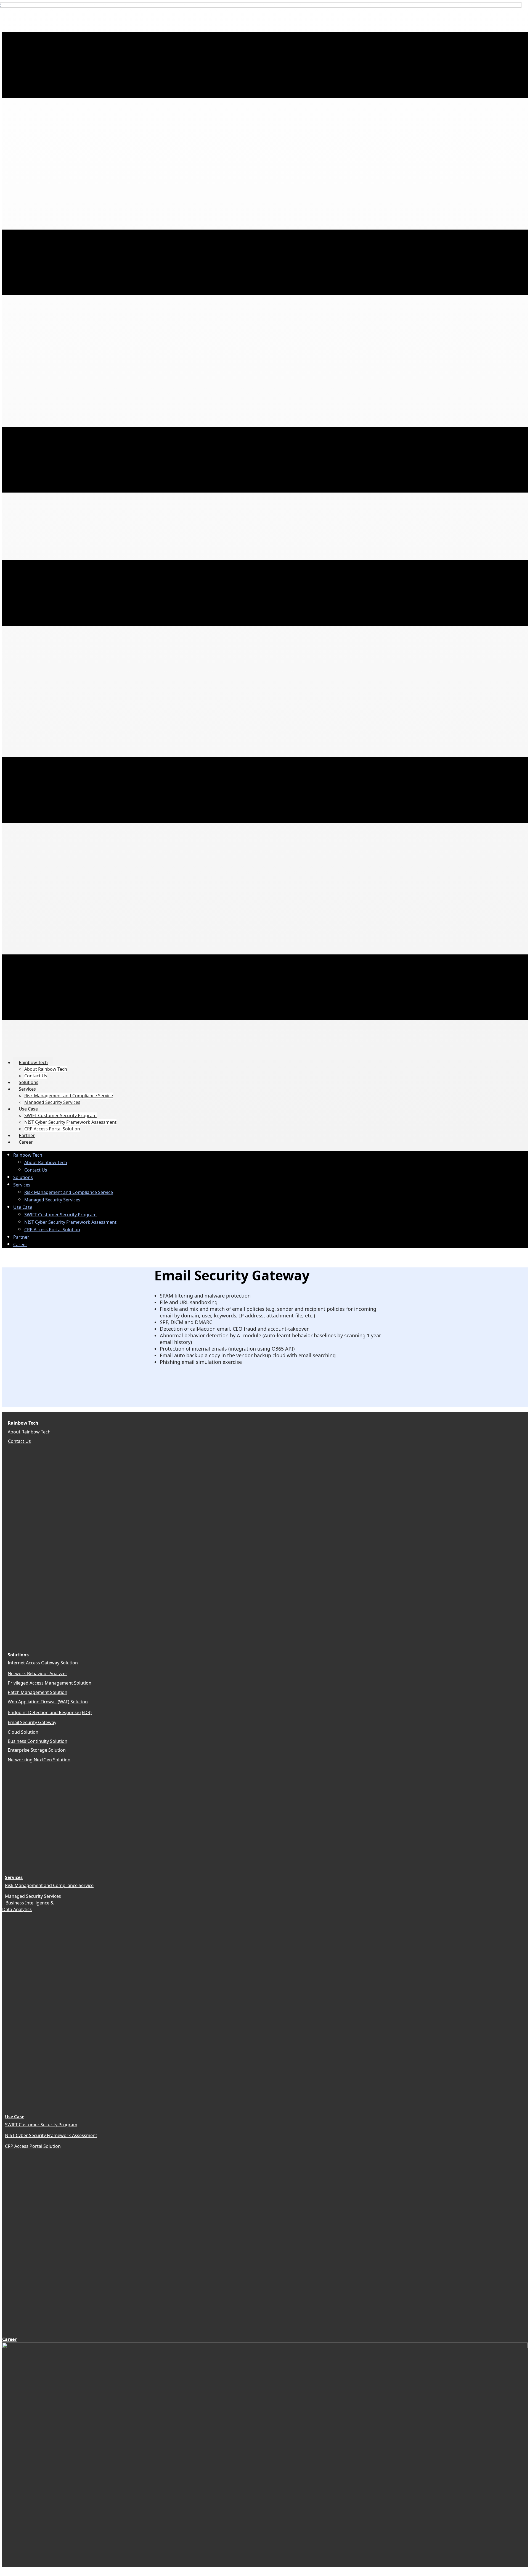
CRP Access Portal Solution (33, 2146)
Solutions (18, 1655)
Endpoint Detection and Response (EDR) (50, 1712)
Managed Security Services (33, 1896)
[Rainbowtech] (265, 2346)
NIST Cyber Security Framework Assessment (51, 2135)
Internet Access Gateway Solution (43, 1663)
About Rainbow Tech (29, 1432)
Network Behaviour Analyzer (38, 1674)
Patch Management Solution (38, 1692)
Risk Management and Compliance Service (49, 1885)
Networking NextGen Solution (39, 1760)
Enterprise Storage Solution (37, 1750)
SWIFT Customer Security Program (41, 2125)
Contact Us (19, 1441)
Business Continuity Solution (38, 1741)
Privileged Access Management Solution (50, 1683)
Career (9, 2339)
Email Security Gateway (32, 1722)
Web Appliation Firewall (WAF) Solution (48, 1702)
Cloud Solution (23, 1732)
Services (14, 1877)
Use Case (15, 2117)
